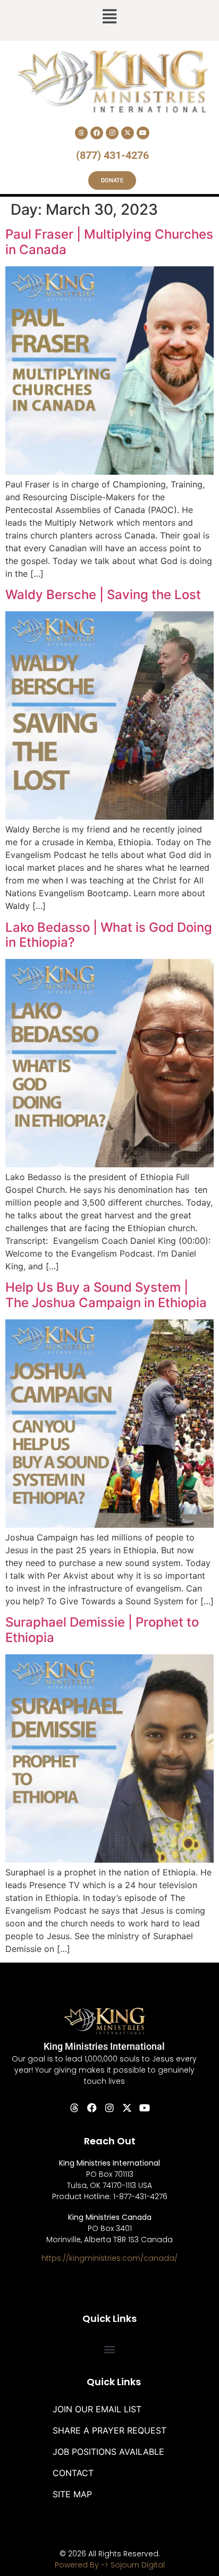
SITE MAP (72, 2494)
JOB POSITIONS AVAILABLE (108, 2452)
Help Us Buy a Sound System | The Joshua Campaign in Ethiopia (106, 1295)
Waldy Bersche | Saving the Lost (103, 595)
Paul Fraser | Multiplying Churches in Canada (109, 242)
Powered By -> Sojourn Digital (110, 2565)
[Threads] (81, 133)
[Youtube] (143, 133)
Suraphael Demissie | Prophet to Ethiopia (102, 1630)
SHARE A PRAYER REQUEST (109, 2430)
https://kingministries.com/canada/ (109, 2258)
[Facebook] (97, 133)
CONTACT (73, 2473)
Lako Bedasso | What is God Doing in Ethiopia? (109, 935)
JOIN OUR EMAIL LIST (97, 2409)
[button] (109, 18)
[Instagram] (112, 133)
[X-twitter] (128, 133)
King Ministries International (104, 2046)
